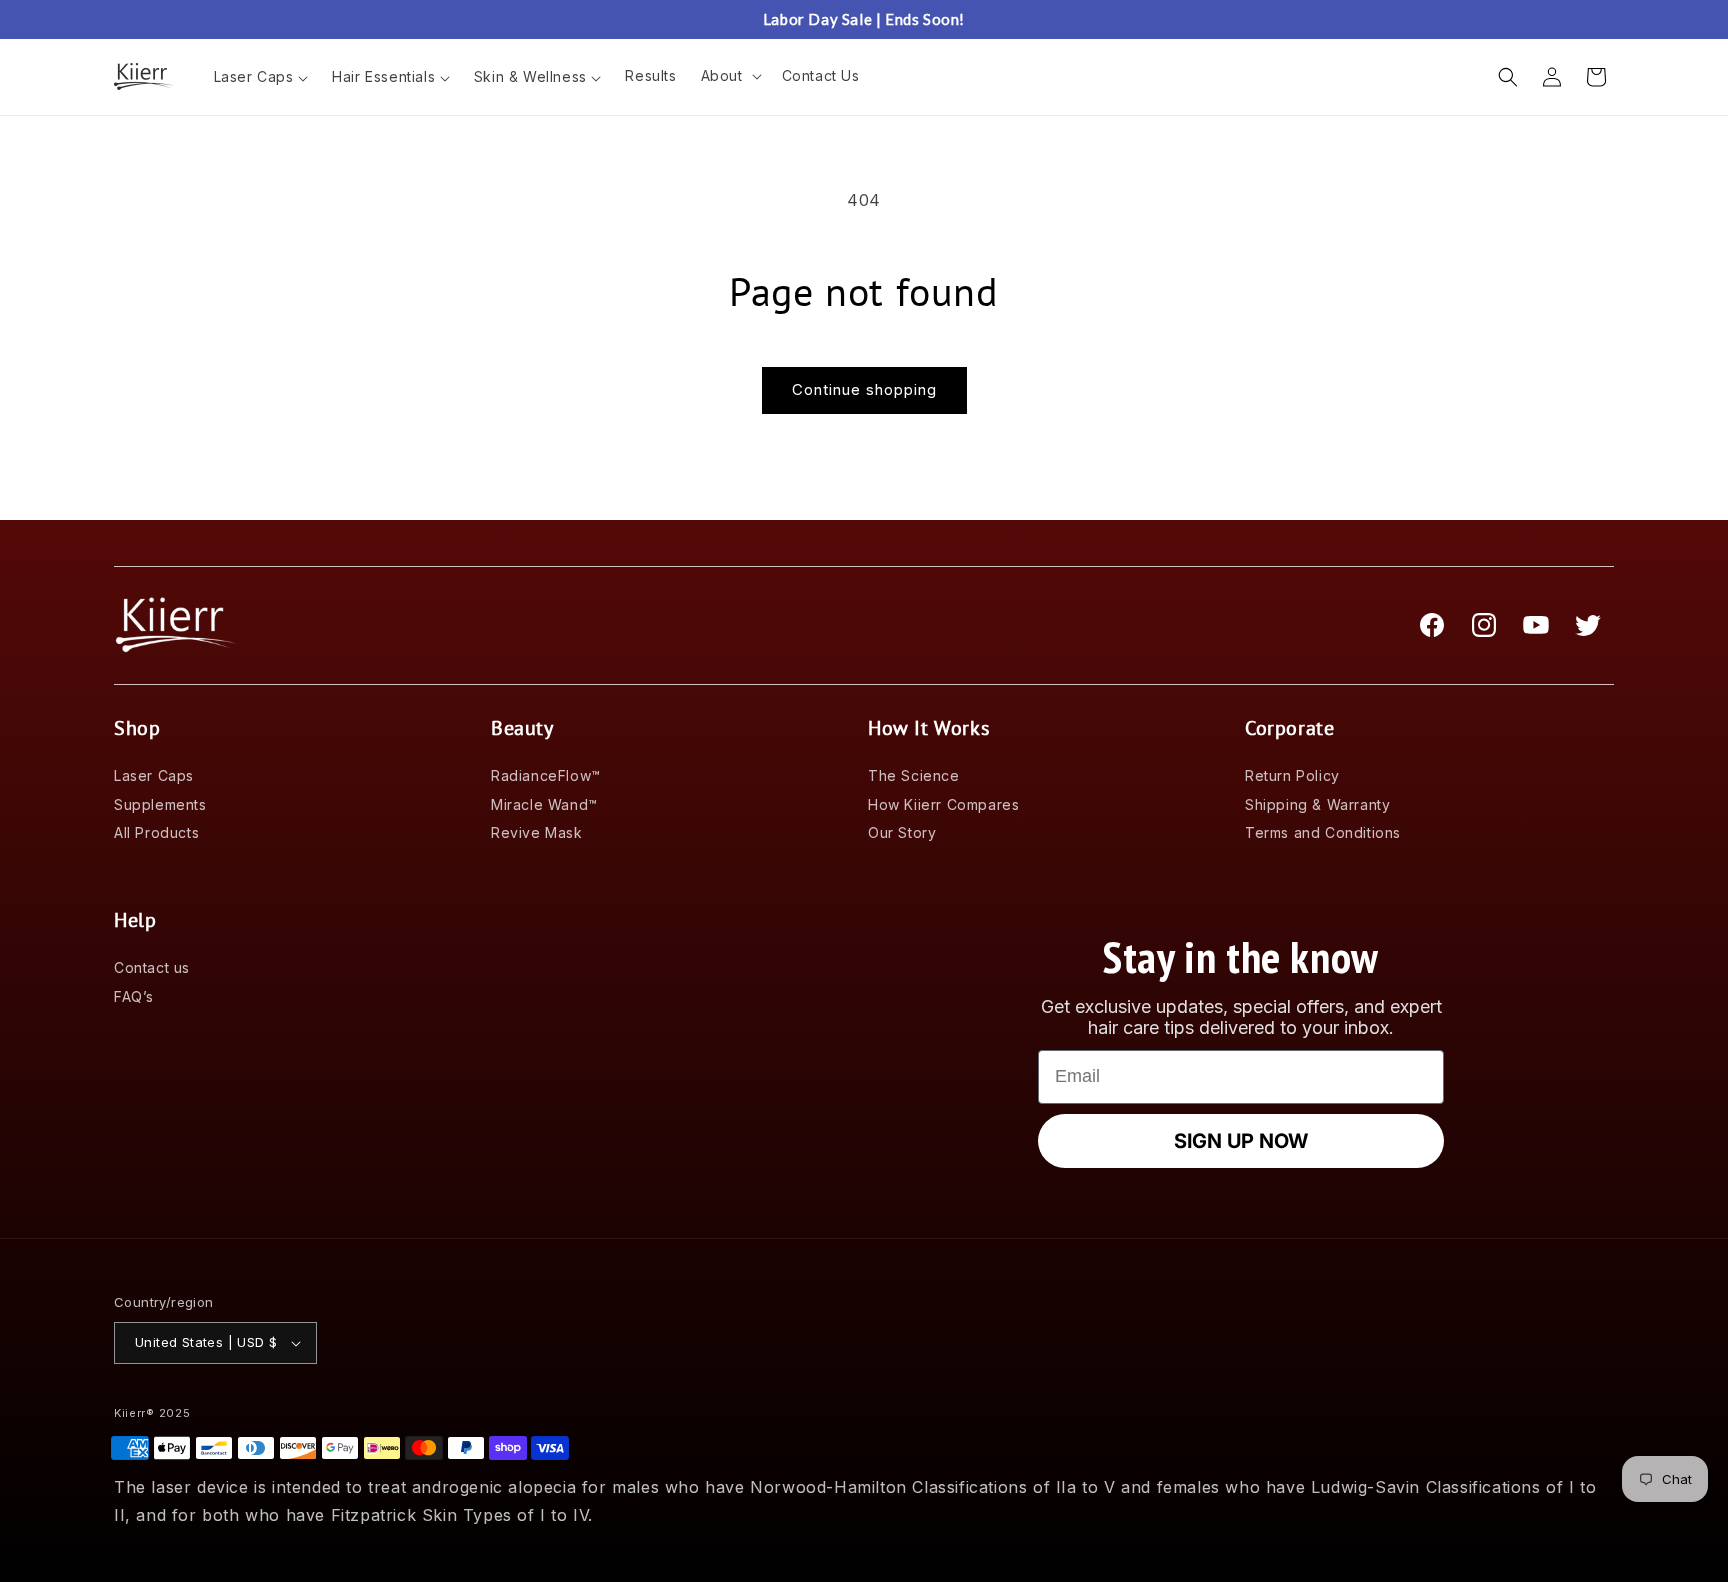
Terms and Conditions (1323, 832)
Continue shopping (864, 389)
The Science (914, 775)
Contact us (152, 967)
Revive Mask (537, 832)
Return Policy (1292, 775)
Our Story (902, 832)
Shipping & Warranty (1317, 804)
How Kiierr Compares (943, 804)
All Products (156, 832)
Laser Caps (154, 775)
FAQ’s (134, 996)
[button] (729, 75)
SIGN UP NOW (1241, 1141)
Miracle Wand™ (544, 804)
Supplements (160, 804)
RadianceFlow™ (546, 775)
